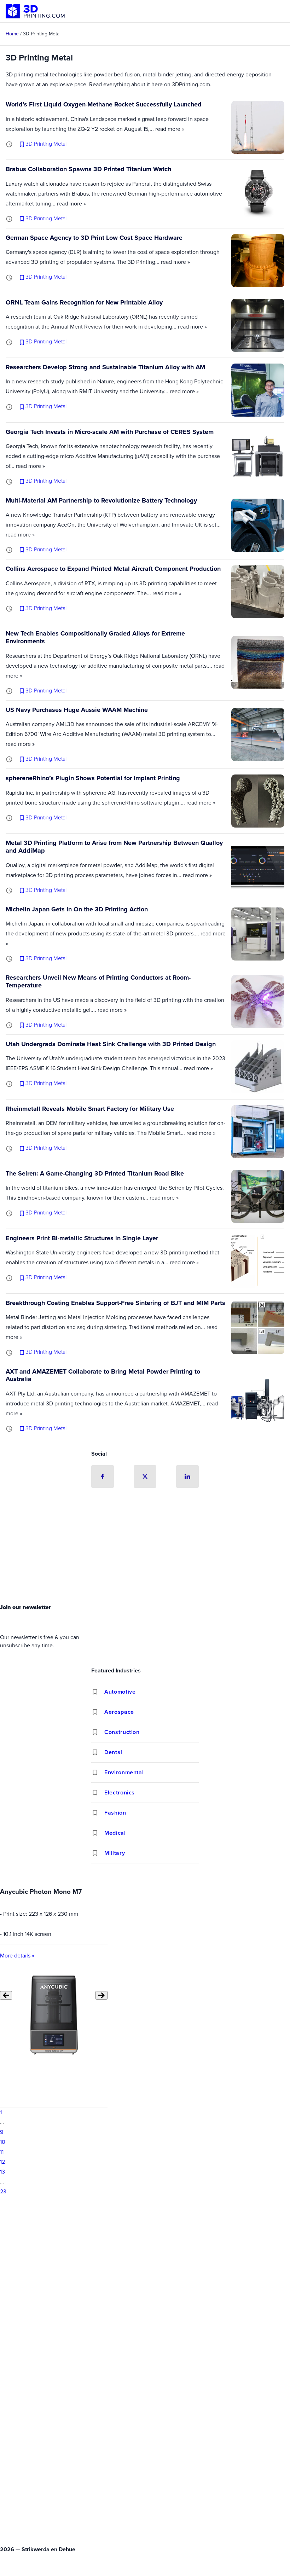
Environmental (124, 1772)
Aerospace (119, 1712)
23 (3, 2191)
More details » (17, 1956)
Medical (115, 1833)
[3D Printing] (35, 11)
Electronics (120, 1792)
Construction (122, 1732)
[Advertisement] (145, 1548)
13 (2, 2172)
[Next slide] (101, 1995)
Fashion (115, 1813)
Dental (113, 1752)
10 (3, 2142)
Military (115, 1853)
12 (2, 2162)
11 (2, 2152)
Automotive (120, 1692)
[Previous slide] (6, 1995)
